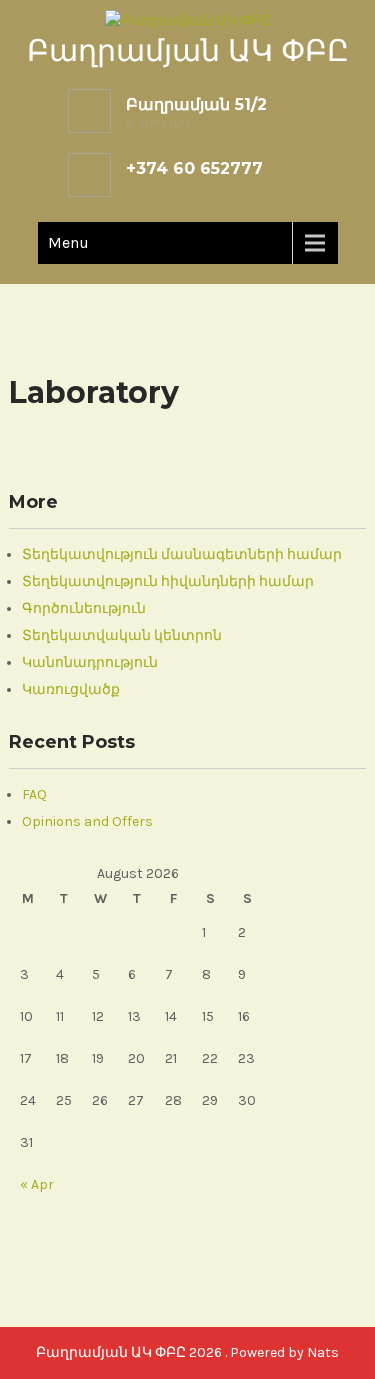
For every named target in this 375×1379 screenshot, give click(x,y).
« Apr (37, 1184)
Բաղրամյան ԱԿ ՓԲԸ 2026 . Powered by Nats (187, 1352)
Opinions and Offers (87, 821)
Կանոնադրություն (90, 662)
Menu (68, 242)
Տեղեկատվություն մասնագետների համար (182, 554)
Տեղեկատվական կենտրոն (122, 635)
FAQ (34, 794)
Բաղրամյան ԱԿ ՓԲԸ (188, 50)
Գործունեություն (84, 608)
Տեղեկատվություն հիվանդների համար (168, 581)
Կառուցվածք (71, 689)
